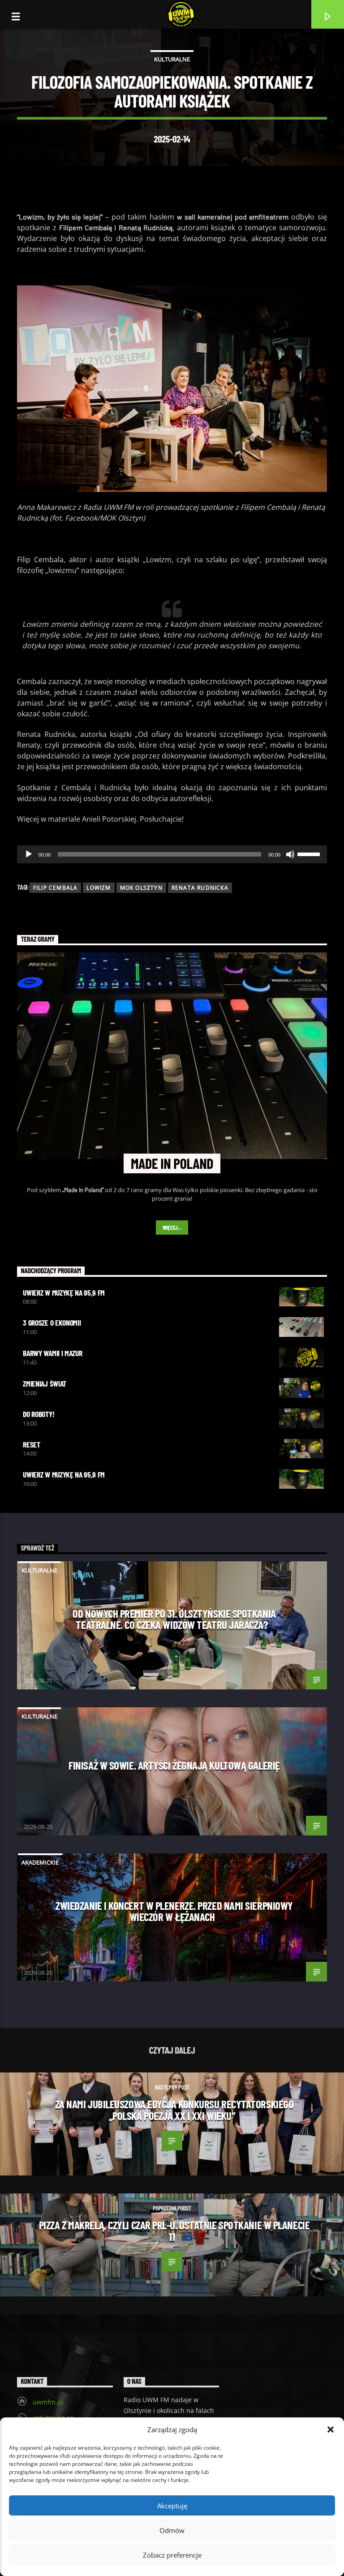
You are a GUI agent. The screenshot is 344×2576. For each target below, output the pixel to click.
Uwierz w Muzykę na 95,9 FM (64, 1292)
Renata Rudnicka (200, 888)
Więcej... (172, 1228)
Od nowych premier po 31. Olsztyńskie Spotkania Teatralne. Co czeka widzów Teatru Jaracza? (174, 1619)
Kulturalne (172, 59)
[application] (172, 854)
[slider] (310, 853)
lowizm (99, 888)
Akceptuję (172, 2506)
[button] (331, 2430)
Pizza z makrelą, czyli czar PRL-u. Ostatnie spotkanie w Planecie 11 (174, 2231)
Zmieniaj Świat (45, 1383)
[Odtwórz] (29, 854)
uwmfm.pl (48, 2402)
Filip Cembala (56, 888)
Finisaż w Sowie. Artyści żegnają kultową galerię (174, 1765)
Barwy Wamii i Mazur (52, 1353)
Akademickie (40, 1862)
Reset (31, 1444)
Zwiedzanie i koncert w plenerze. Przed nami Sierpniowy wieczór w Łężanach (174, 1911)
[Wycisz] (290, 854)
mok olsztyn (141, 888)
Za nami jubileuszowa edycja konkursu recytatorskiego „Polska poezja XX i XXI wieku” (174, 2110)
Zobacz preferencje (172, 2555)
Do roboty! (39, 1414)
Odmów (172, 2530)
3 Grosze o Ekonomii (52, 1322)
